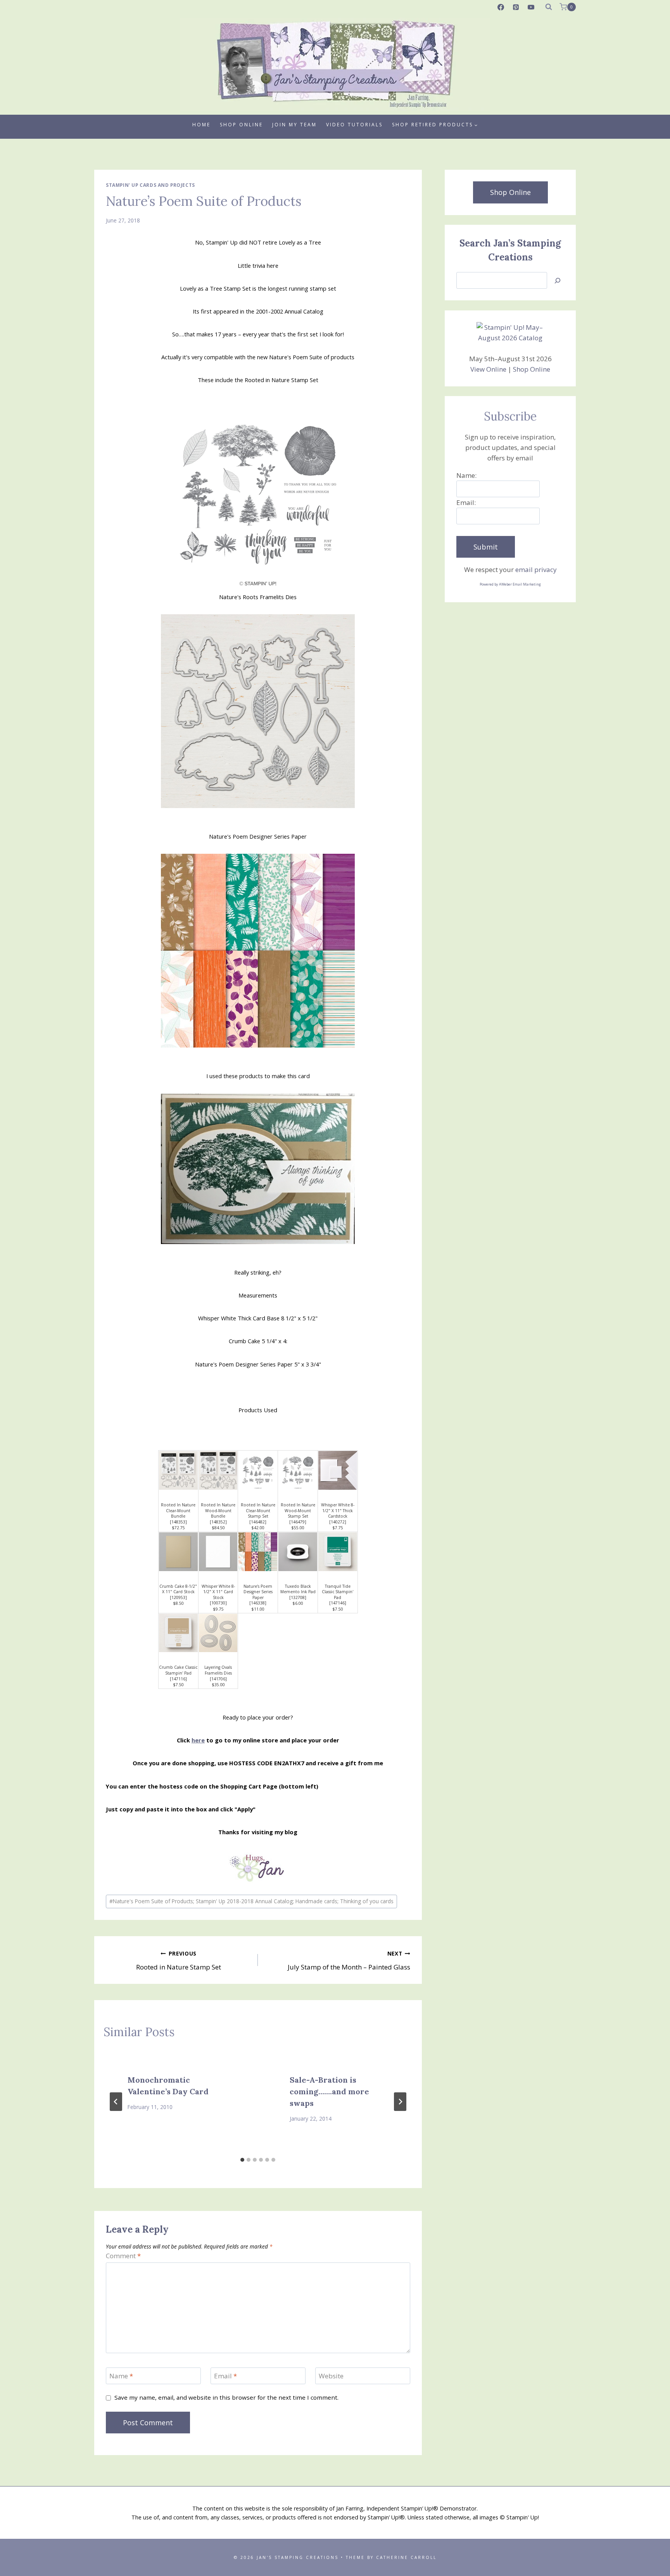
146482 (258, 1522)
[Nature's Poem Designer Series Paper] (258, 1552)
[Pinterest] (516, 7)
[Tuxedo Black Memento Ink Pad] (298, 1552)
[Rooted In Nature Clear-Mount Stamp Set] (258, 1470)
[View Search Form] (549, 7)
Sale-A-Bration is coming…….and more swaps (329, 2091)
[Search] (558, 280)
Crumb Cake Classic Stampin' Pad (178, 1670)
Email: (466, 502)
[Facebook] (501, 7)
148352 (218, 1522)
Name (121, 2376)
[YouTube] (531, 7)
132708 (298, 1597)
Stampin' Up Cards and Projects (150, 185)
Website (331, 2376)
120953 (178, 1597)
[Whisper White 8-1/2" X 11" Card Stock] (218, 1552)
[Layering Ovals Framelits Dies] (218, 1633)
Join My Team (294, 125)
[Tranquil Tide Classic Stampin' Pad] (338, 1552)
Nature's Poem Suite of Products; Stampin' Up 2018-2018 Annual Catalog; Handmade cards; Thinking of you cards (251, 1901)
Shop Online (241, 125)
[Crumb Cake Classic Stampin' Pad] (178, 1633)
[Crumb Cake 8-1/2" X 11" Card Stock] (178, 1552)
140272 (338, 1522)
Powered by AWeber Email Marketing (510, 584)
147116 (178, 1679)
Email (225, 2376)
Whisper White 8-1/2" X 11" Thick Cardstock (338, 1510)
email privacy (536, 569)
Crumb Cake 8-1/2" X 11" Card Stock (178, 1589)
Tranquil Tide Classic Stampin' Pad (338, 1592)
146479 (298, 1522)
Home (201, 125)
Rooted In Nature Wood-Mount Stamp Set (298, 1510)
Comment (123, 2256)
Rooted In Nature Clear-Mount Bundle (178, 1510)
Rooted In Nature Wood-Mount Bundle (218, 1510)
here (198, 1740)
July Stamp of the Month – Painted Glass (349, 1961)
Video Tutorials (354, 125)
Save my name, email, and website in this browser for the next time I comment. (226, 2398)
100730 (218, 1603)
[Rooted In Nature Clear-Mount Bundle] (178, 1470)
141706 (218, 1679)
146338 (258, 1603)
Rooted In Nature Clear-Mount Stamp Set (258, 1510)
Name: (466, 475)
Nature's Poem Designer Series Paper (258, 1592)
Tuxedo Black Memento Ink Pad (298, 1589)
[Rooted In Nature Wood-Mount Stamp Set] (298, 1470)
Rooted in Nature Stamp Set (179, 1961)
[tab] (242, 2160)
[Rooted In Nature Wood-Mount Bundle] (218, 1470)
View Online (488, 369)
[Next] (400, 2102)
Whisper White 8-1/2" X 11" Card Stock (218, 1592)
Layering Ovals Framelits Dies (218, 1670)
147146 (338, 1603)
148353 (178, 1522)
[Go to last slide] (116, 2102)
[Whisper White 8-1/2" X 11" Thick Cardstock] (338, 1470)
